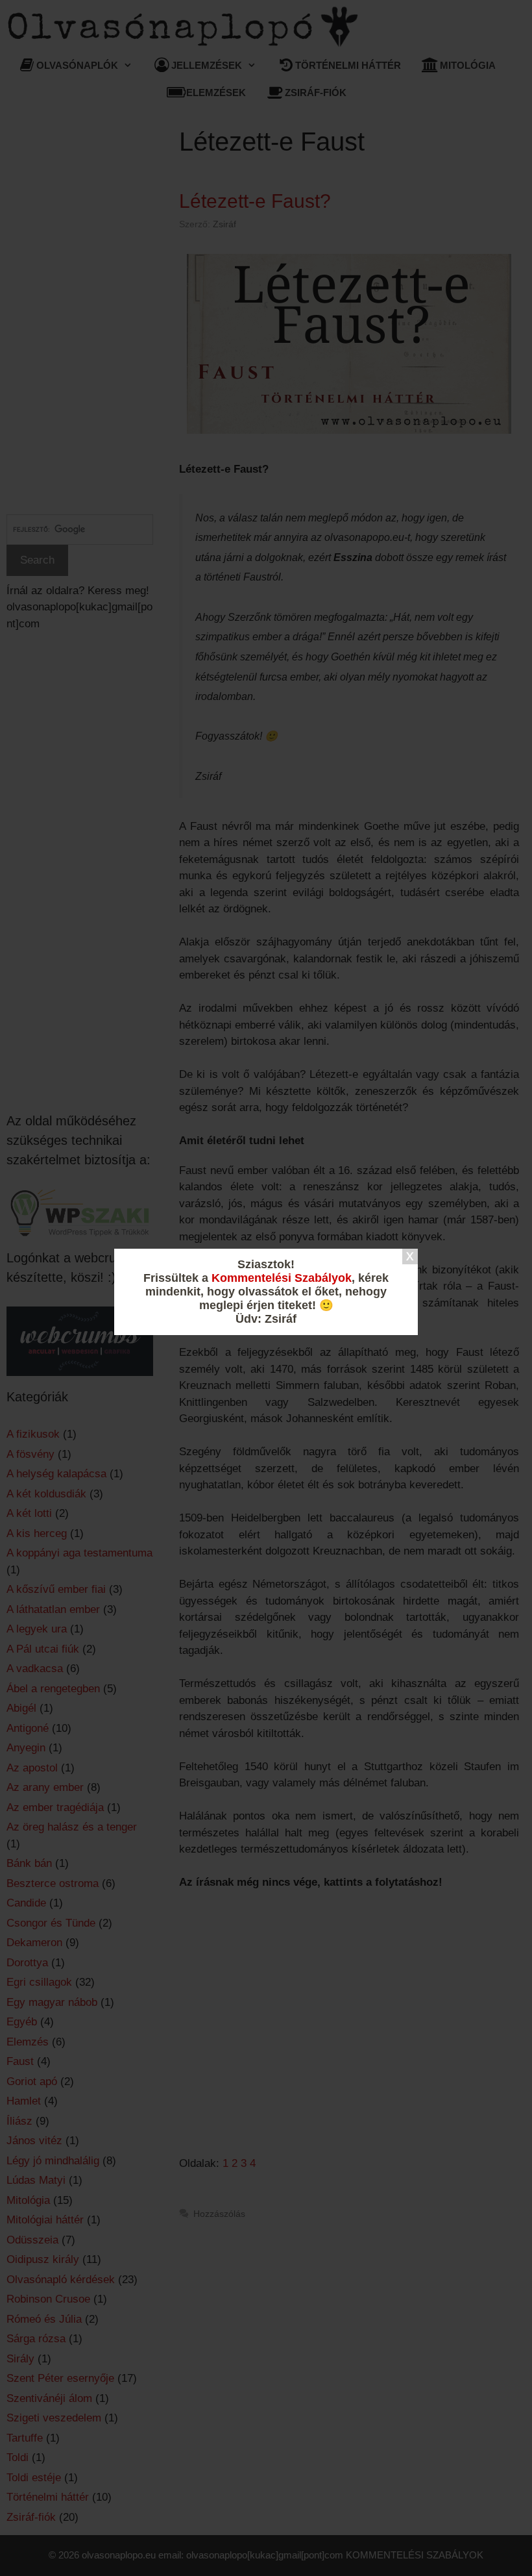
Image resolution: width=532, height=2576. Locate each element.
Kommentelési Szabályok (282, 1278)
